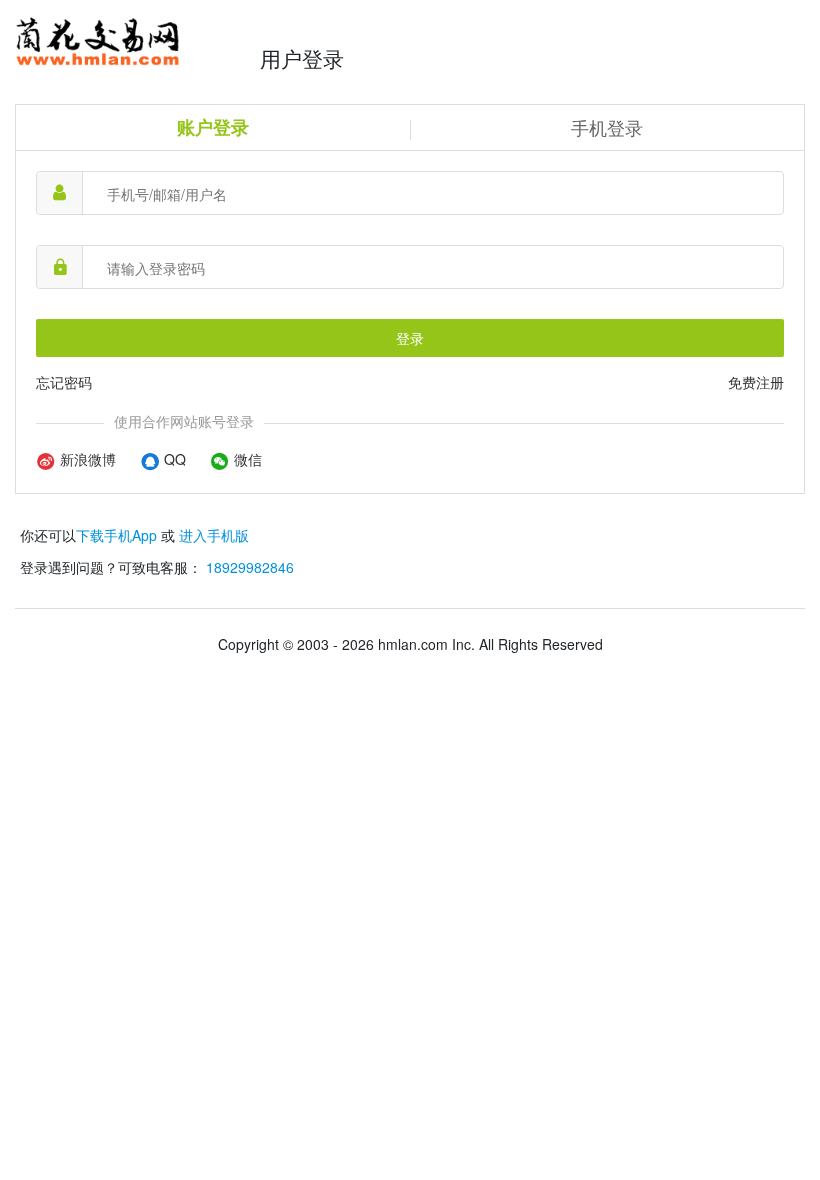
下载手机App (116, 535)
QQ (173, 459)
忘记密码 (64, 382)
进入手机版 (214, 535)
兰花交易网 (132, 42)
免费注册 (756, 382)
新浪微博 (86, 459)
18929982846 (250, 567)
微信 (246, 459)
